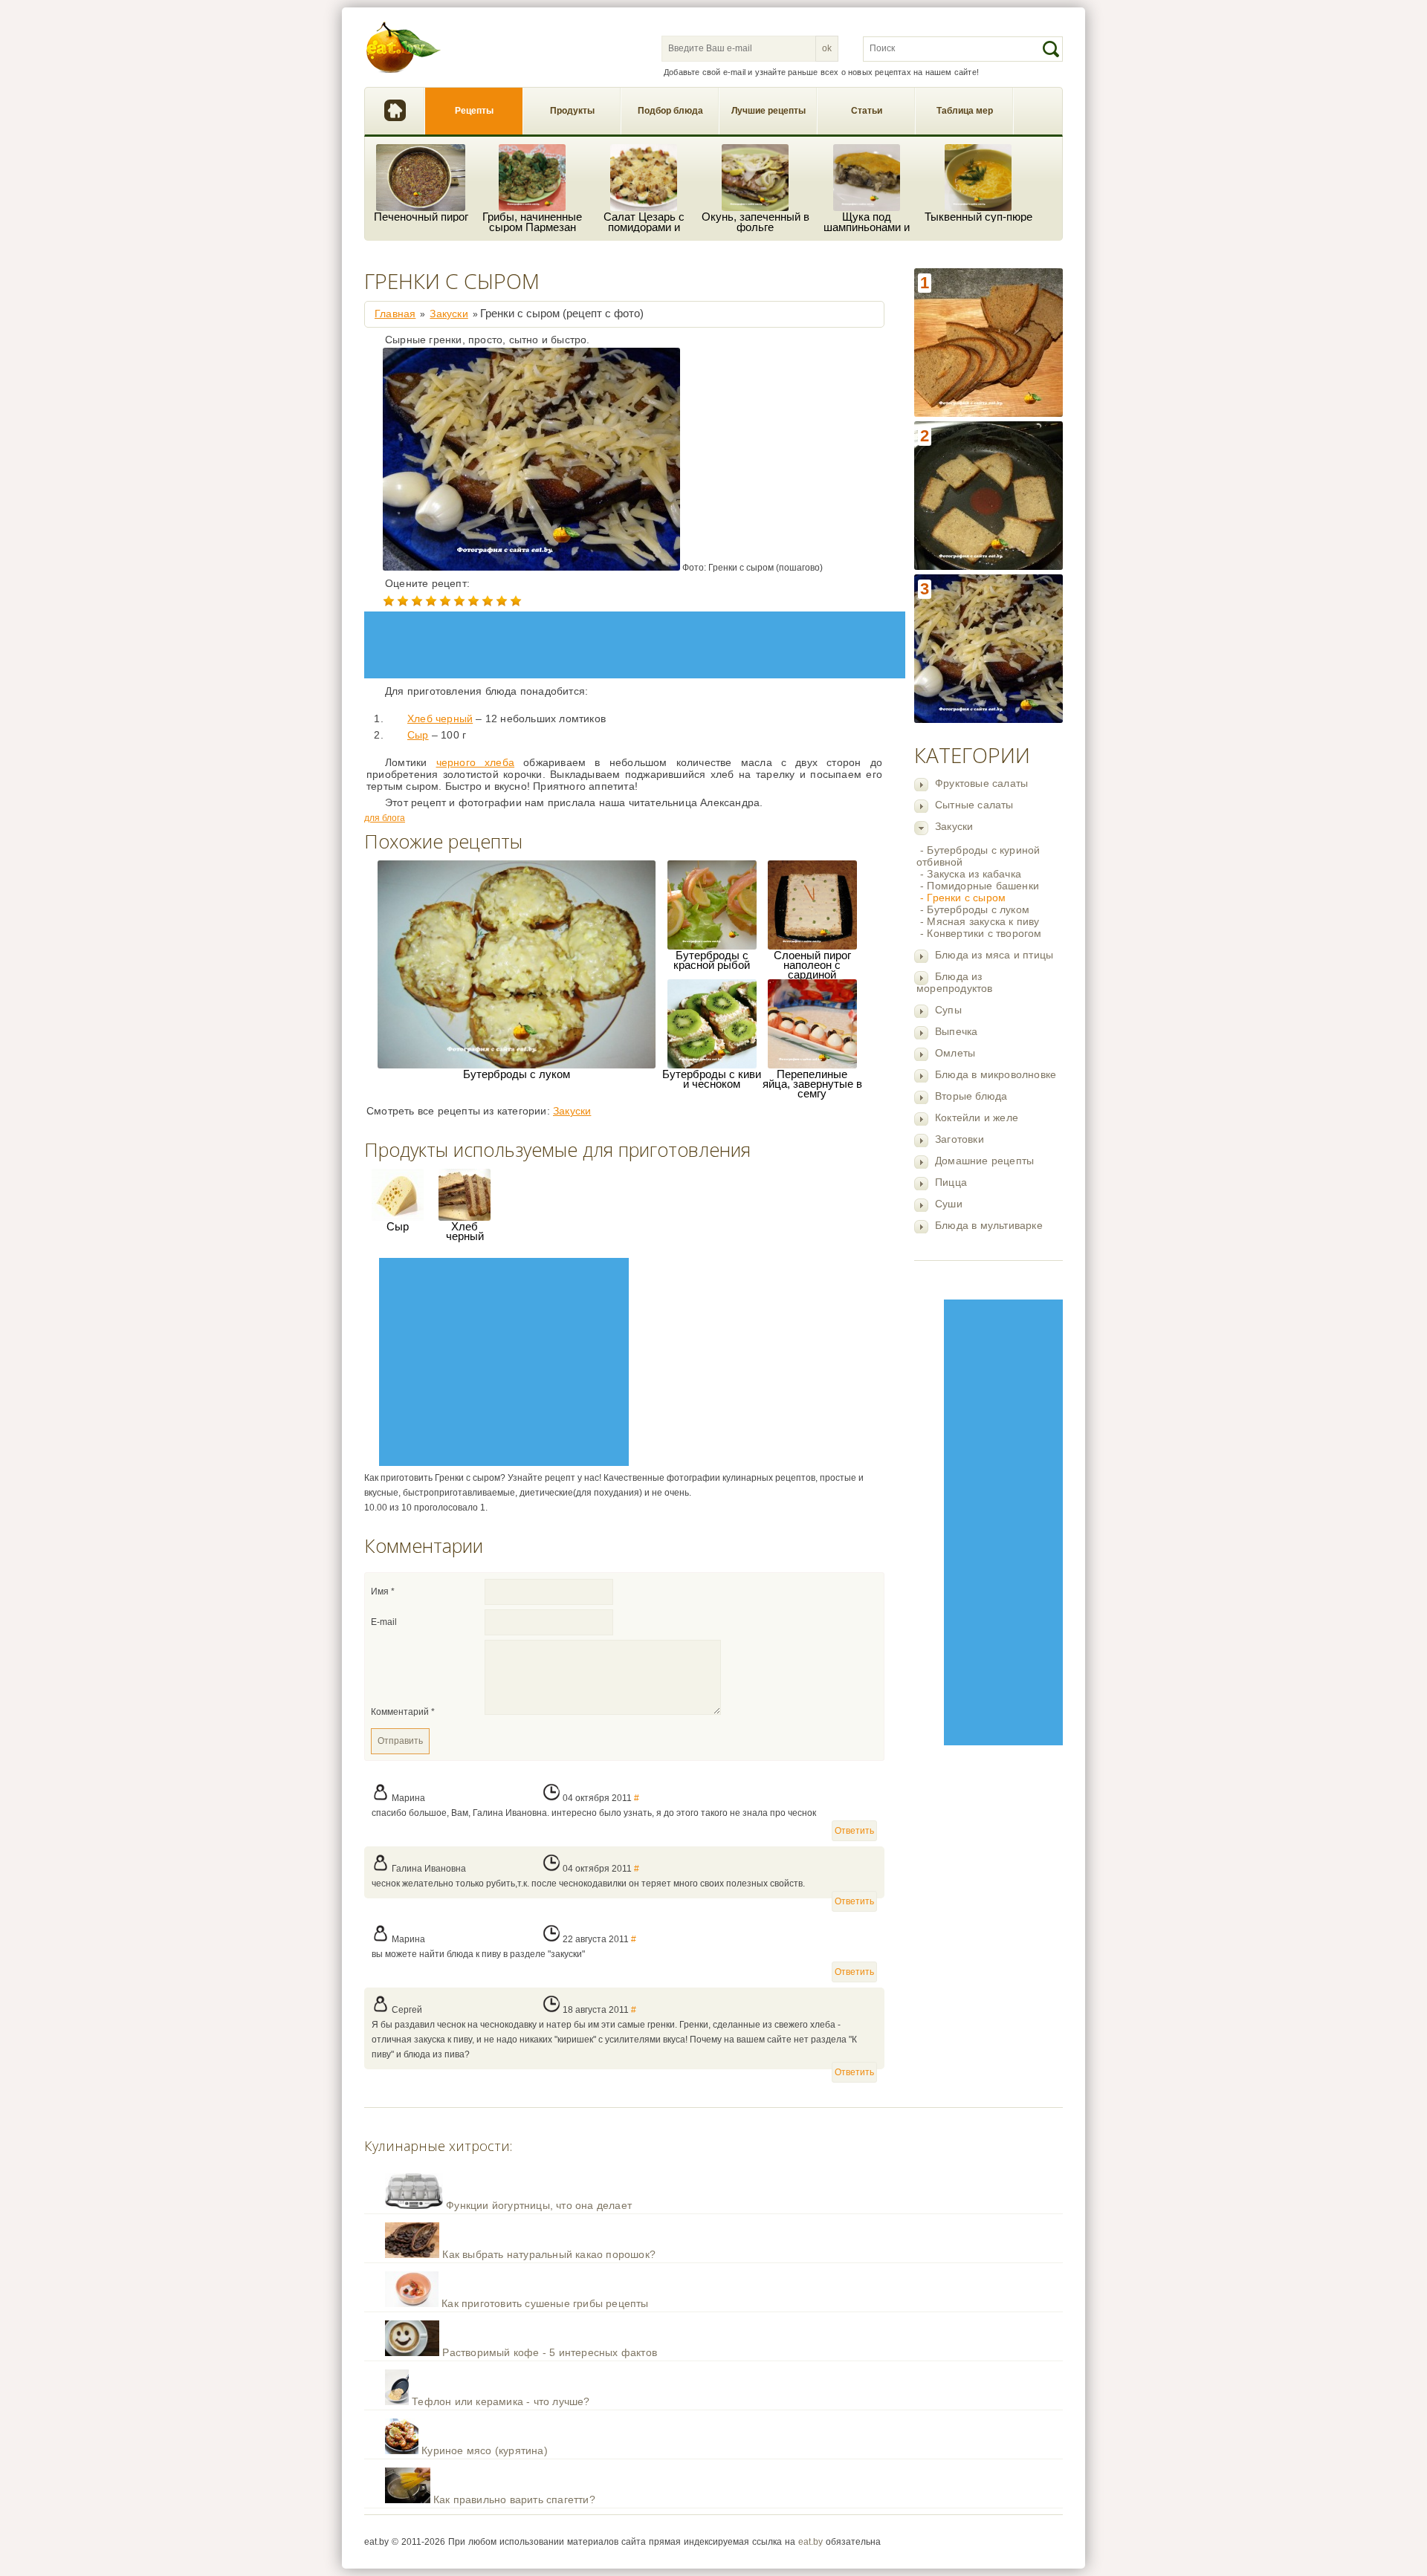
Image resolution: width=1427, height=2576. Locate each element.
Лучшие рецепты (768, 111)
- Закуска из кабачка (971, 874)
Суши (949, 1204)
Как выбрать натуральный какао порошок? (549, 2254)
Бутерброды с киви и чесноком (712, 1079)
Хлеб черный (440, 718)
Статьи (867, 111)
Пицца (951, 1182)
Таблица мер (965, 111)
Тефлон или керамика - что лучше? (501, 2401)
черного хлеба (476, 762)
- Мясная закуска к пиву (980, 921)
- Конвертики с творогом (981, 933)
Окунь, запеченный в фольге (755, 222)
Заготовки (960, 1139)
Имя (383, 1592)
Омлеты (955, 1053)
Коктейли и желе (977, 1117)
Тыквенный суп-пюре (978, 217)
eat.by (810, 2542)
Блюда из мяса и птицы (994, 955)
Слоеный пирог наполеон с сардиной (812, 965)
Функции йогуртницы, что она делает (539, 2205)
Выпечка (956, 1031)
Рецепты (474, 111)
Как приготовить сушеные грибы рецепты (545, 2303)
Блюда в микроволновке (996, 1074)
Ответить (854, 1831)
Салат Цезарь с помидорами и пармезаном (644, 222)
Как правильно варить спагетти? (514, 2499)
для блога (385, 818)
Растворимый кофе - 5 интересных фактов (550, 2352)
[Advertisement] (1003, 1522)
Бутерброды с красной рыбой (712, 960)
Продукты (572, 111)
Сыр (418, 735)
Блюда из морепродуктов (955, 982)
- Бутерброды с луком (975, 909)
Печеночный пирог (421, 217)
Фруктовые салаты (981, 783)
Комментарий (403, 1712)
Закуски (954, 826)
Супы (948, 1010)
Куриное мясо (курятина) (485, 2450)
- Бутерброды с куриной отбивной (978, 856)
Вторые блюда (971, 1096)
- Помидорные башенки (980, 886)
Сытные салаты (974, 805)
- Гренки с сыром (963, 898)
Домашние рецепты (984, 1161)
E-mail (384, 1622)
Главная (395, 111)
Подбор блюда (670, 111)
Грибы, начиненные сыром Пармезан (532, 222)
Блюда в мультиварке (989, 1225)
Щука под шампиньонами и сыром (867, 222)
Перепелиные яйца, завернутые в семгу (812, 1084)
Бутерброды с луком (517, 1074)
